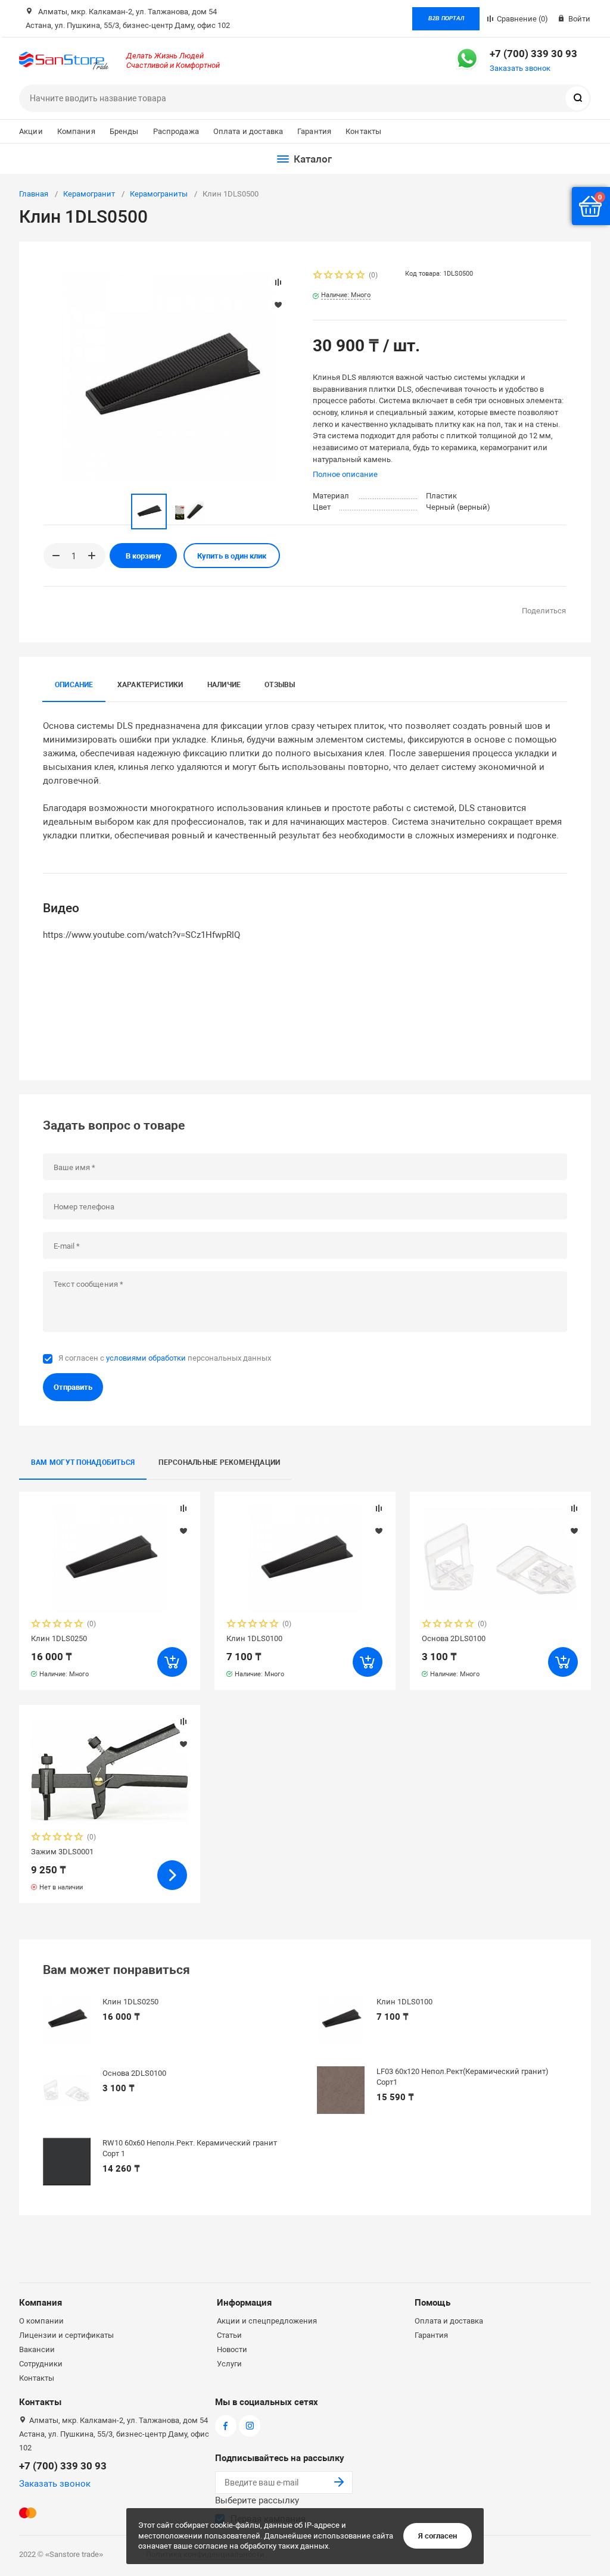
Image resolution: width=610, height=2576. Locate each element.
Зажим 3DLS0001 (62, 1852)
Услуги (229, 2364)
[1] (318, 276)
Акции (31, 131)
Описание (74, 685)
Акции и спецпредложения (267, 2321)
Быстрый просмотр (110, 1559)
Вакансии (37, 2349)
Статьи (229, 2335)
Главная (34, 194)
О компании (41, 2321)
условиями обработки (146, 1358)
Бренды (124, 131)
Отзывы (280, 685)
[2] (329, 276)
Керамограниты (159, 194)
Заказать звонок (520, 68)
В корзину (144, 556)
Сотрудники (41, 2364)
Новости (232, 2349)
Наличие (224, 685)
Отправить (73, 1387)
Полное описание (345, 474)
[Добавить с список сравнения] (183, 1508)
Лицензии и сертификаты (66, 2335)
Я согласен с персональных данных (165, 1358)
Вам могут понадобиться (83, 1462)
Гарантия (314, 131)
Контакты (363, 131)
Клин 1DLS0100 (254, 1638)
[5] (361, 276)
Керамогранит (89, 194)
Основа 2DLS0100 (454, 1638)
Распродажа (176, 131)
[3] (340, 276)
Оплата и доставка (248, 131)
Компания (76, 131)
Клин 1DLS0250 (59, 1638)
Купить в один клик (232, 556)
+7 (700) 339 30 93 (533, 54)
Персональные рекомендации (219, 1462)
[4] (350, 276)
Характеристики (150, 685)
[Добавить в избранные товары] (183, 1530)
